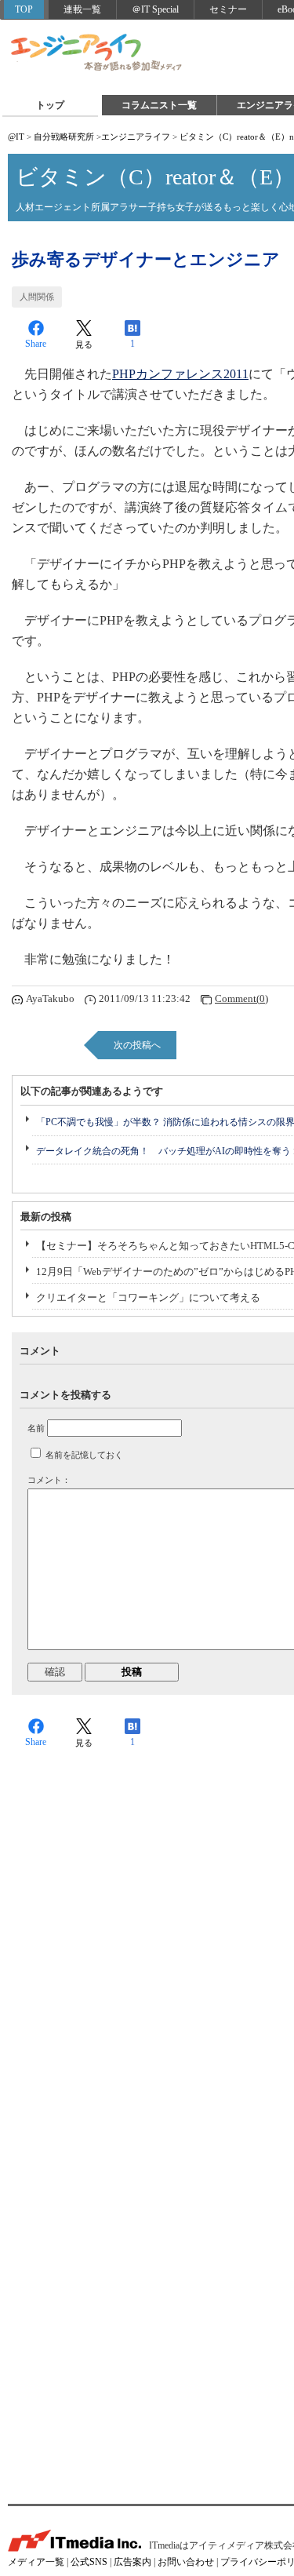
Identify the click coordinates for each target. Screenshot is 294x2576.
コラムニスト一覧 (159, 105)
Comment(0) (241, 998)
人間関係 (37, 297)
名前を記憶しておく (84, 1455)
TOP (24, 9)
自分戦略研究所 (64, 137)
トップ (50, 105)
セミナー (228, 9)
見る (84, 344)
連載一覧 (82, 9)
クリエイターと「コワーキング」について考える (148, 1297)
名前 (36, 1428)
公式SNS (89, 2562)
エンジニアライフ (97, 53)
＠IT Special (155, 9)
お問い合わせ (186, 2562)
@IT (16, 137)
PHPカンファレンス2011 (180, 374)
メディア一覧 (36, 2562)
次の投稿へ (137, 1045)
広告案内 (132, 2562)
